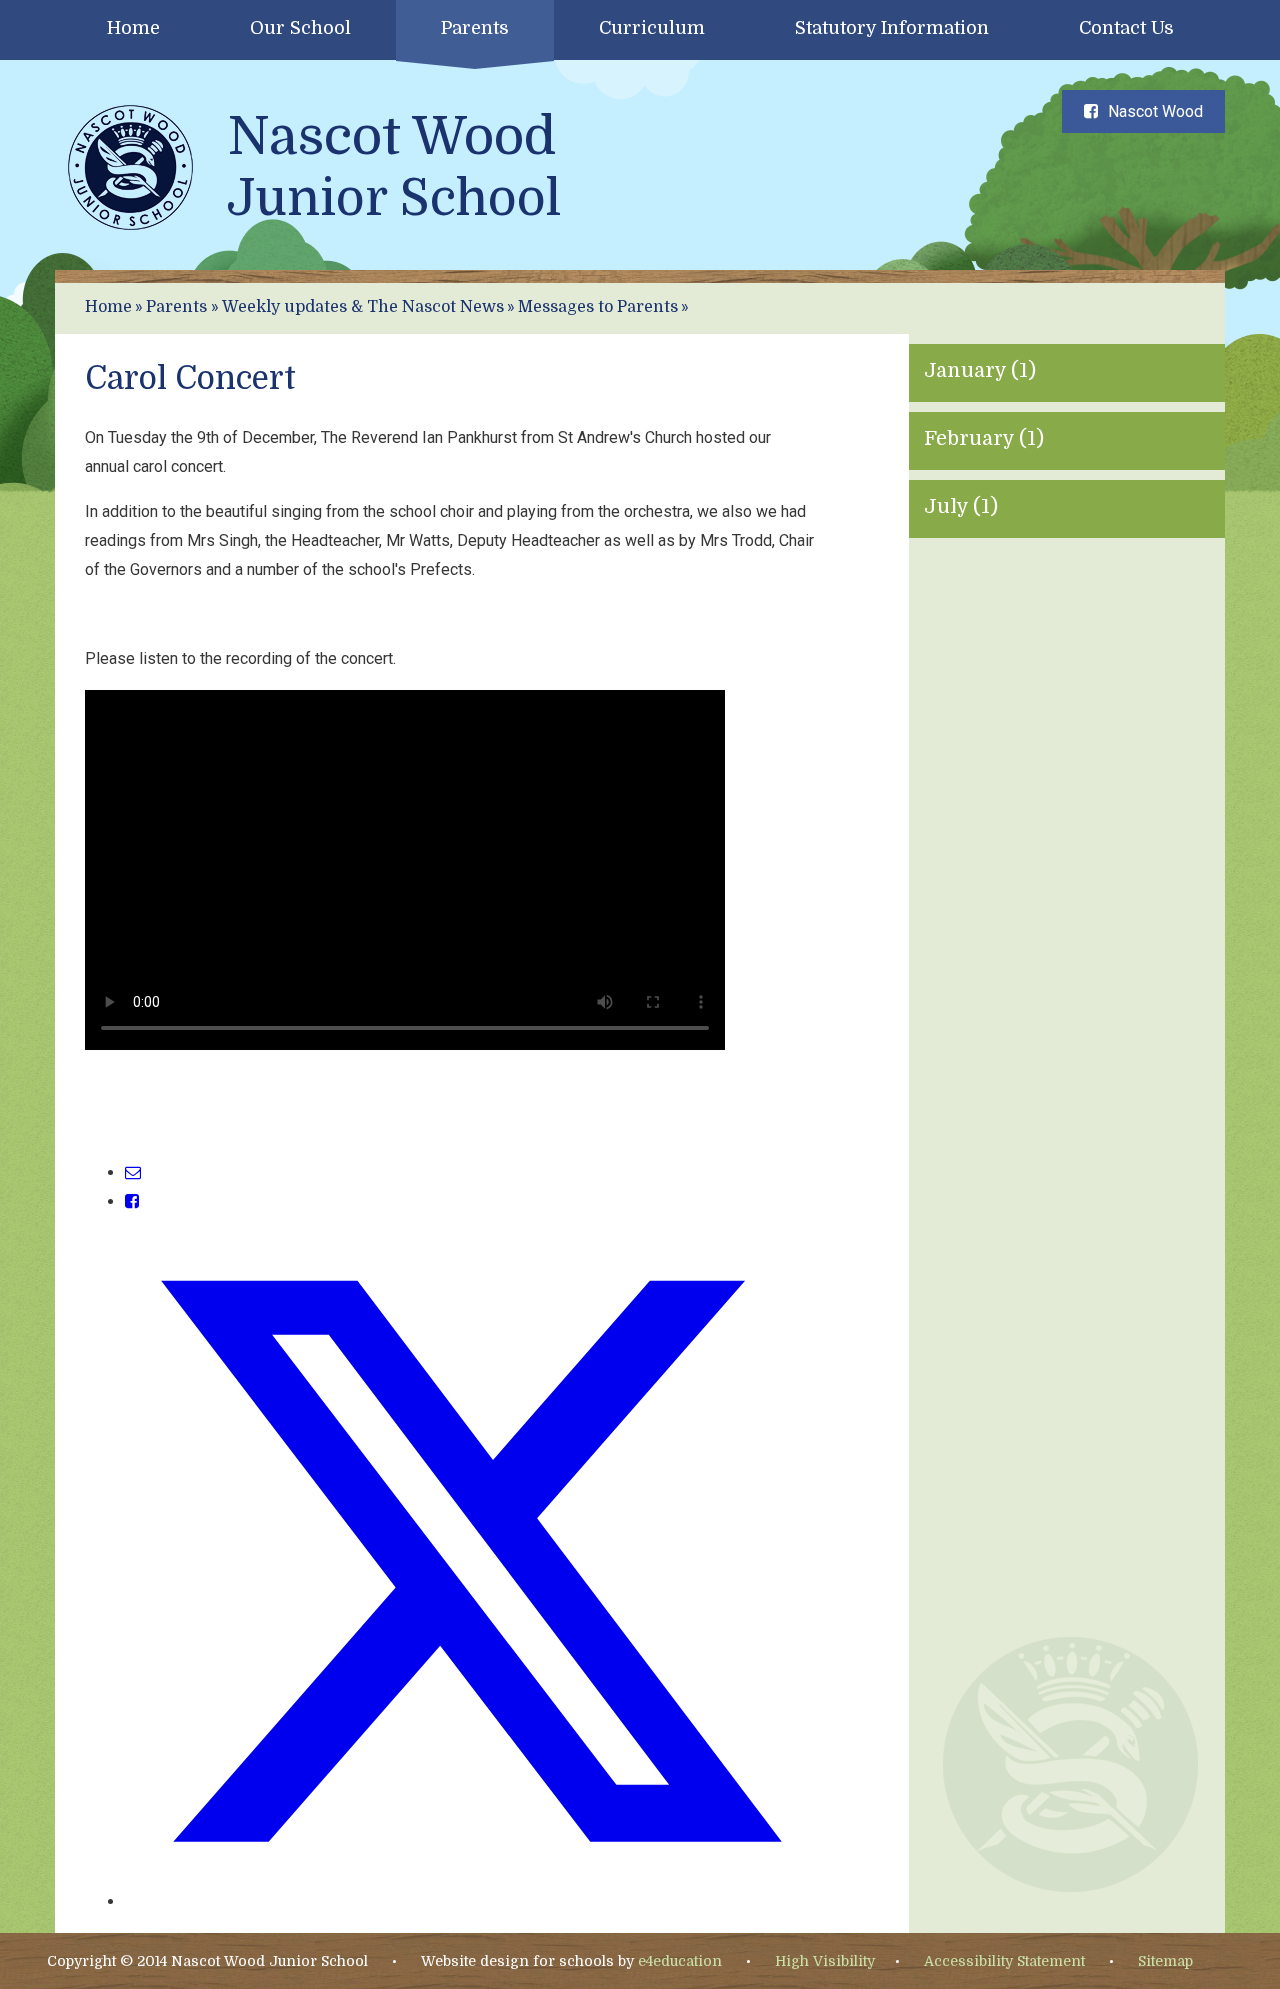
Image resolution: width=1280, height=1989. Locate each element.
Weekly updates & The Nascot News (363, 307)
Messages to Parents (598, 307)
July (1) (961, 506)
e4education (680, 1961)
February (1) (984, 438)
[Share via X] (470, 1901)
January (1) (980, 370)
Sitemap (1165, 1961)
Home (108, 307)
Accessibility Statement (1004, 1961)
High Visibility (825, 1961)
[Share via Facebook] (132, 1201)
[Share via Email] (133, 1172)
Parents (176, 307)
